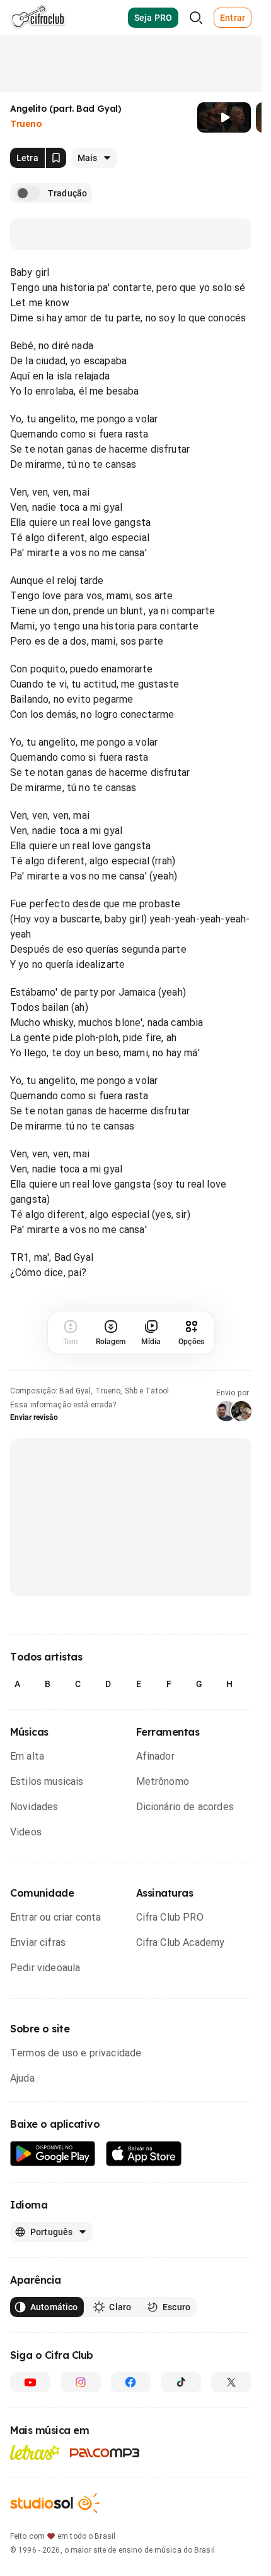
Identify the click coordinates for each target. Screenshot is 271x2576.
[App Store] (144, 2154)
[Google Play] (53, 2154)
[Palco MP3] (105, 2453)
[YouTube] (30, 2382)
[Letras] (35, 2452)
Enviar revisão (34, 1417)
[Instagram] (81, 2382)
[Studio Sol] (55, 2503)
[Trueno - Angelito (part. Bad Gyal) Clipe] (224, 117)
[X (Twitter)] (231, 2382)
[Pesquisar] (196, 18)
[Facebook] (131, 2382)
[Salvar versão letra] (56, 158)
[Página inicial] (38, 18)
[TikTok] (181, 2382)
